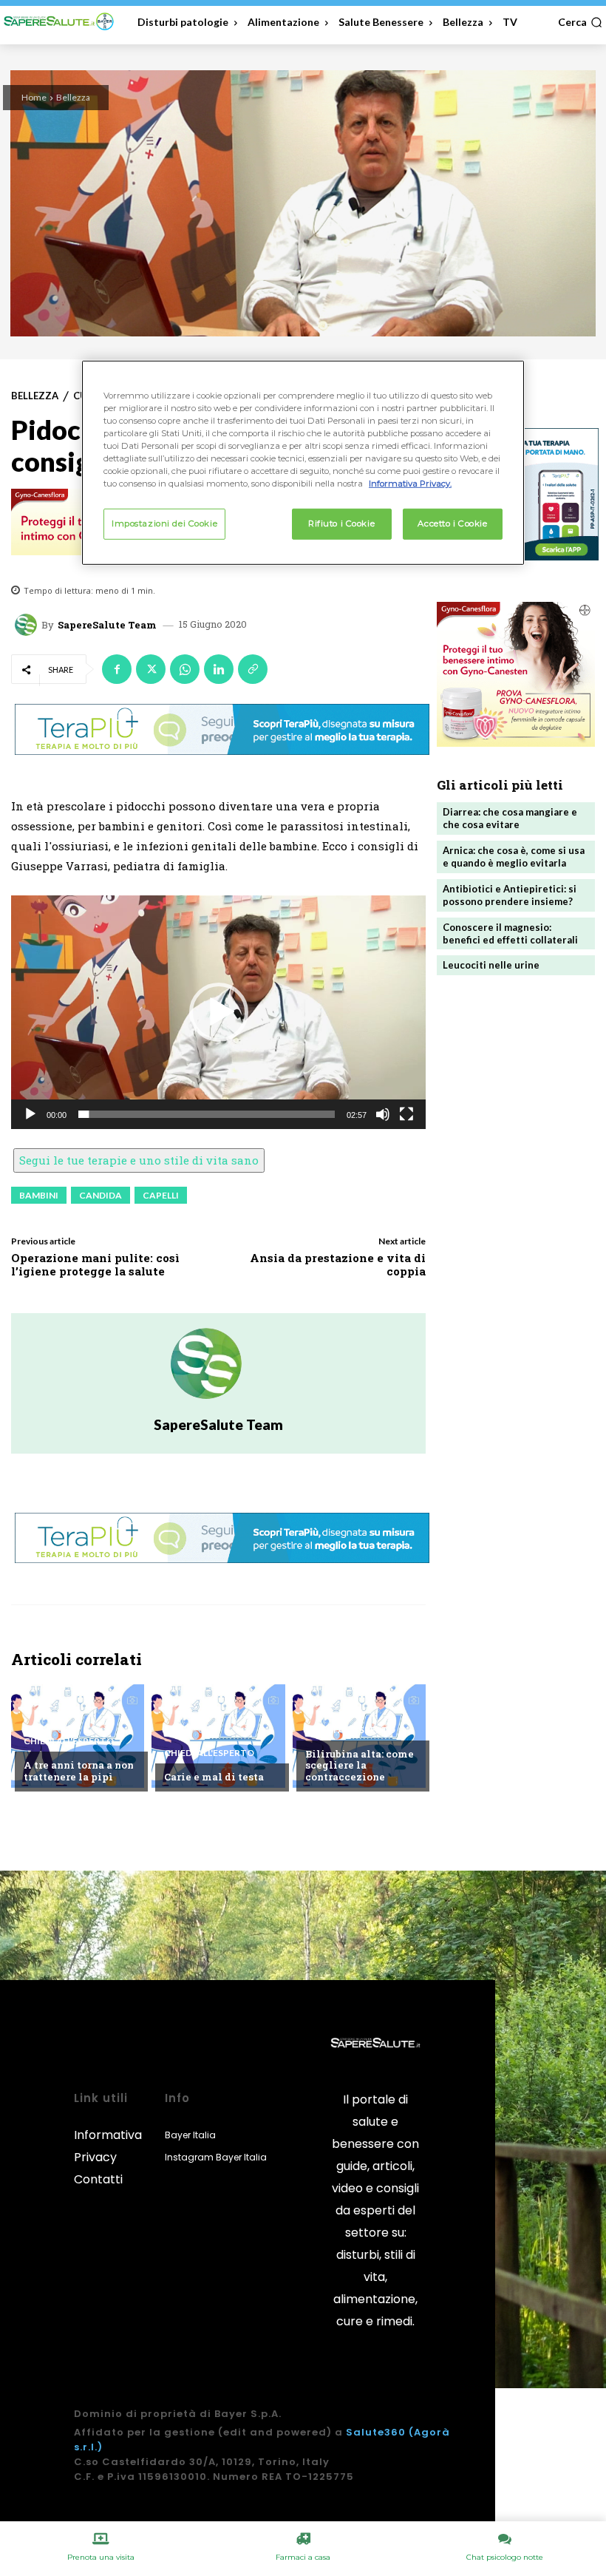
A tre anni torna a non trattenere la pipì (79, 1771)
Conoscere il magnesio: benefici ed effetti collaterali (510, 933)
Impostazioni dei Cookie (164, 523)
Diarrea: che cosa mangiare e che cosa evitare (510, 818)
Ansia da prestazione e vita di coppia (338, 1264)
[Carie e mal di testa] (218, 1736)
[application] (218, 1012)
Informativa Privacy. (410, 484)
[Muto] (383, 1114)
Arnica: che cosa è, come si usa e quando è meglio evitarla (514, 857)
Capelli (161, 1195)
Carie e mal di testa (214, 1777)
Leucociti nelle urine (491, 965)
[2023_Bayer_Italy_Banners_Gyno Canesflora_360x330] (516, 674)
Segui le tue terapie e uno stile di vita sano (139, 1160)
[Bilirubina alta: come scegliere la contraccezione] (359, 1736)
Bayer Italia (190, 2135)
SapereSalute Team (107, 625)
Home (34, 97)
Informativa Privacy (108, 2146)
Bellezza (73, 97)
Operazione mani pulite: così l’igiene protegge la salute (95, 1264)
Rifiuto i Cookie (341, 523)
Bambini (39, 1195)
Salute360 (376, 2432)
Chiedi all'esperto (69, 1741)
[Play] (30, 1114)
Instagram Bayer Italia (216, 2157)
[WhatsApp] (185, 669)
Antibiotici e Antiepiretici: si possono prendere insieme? (510, 895)
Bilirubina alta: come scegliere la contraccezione (360, 1765)
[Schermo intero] (406, 1114)
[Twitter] (151, 669)
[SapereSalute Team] (28, 625)
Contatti (98, 2179)
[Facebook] (117, 669)
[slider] (207, 1114)
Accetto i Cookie (452, 523)
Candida (101, 1195)
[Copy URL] (253, 669)
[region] (303, 462)
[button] (580, 22)
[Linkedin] (219, 669)
